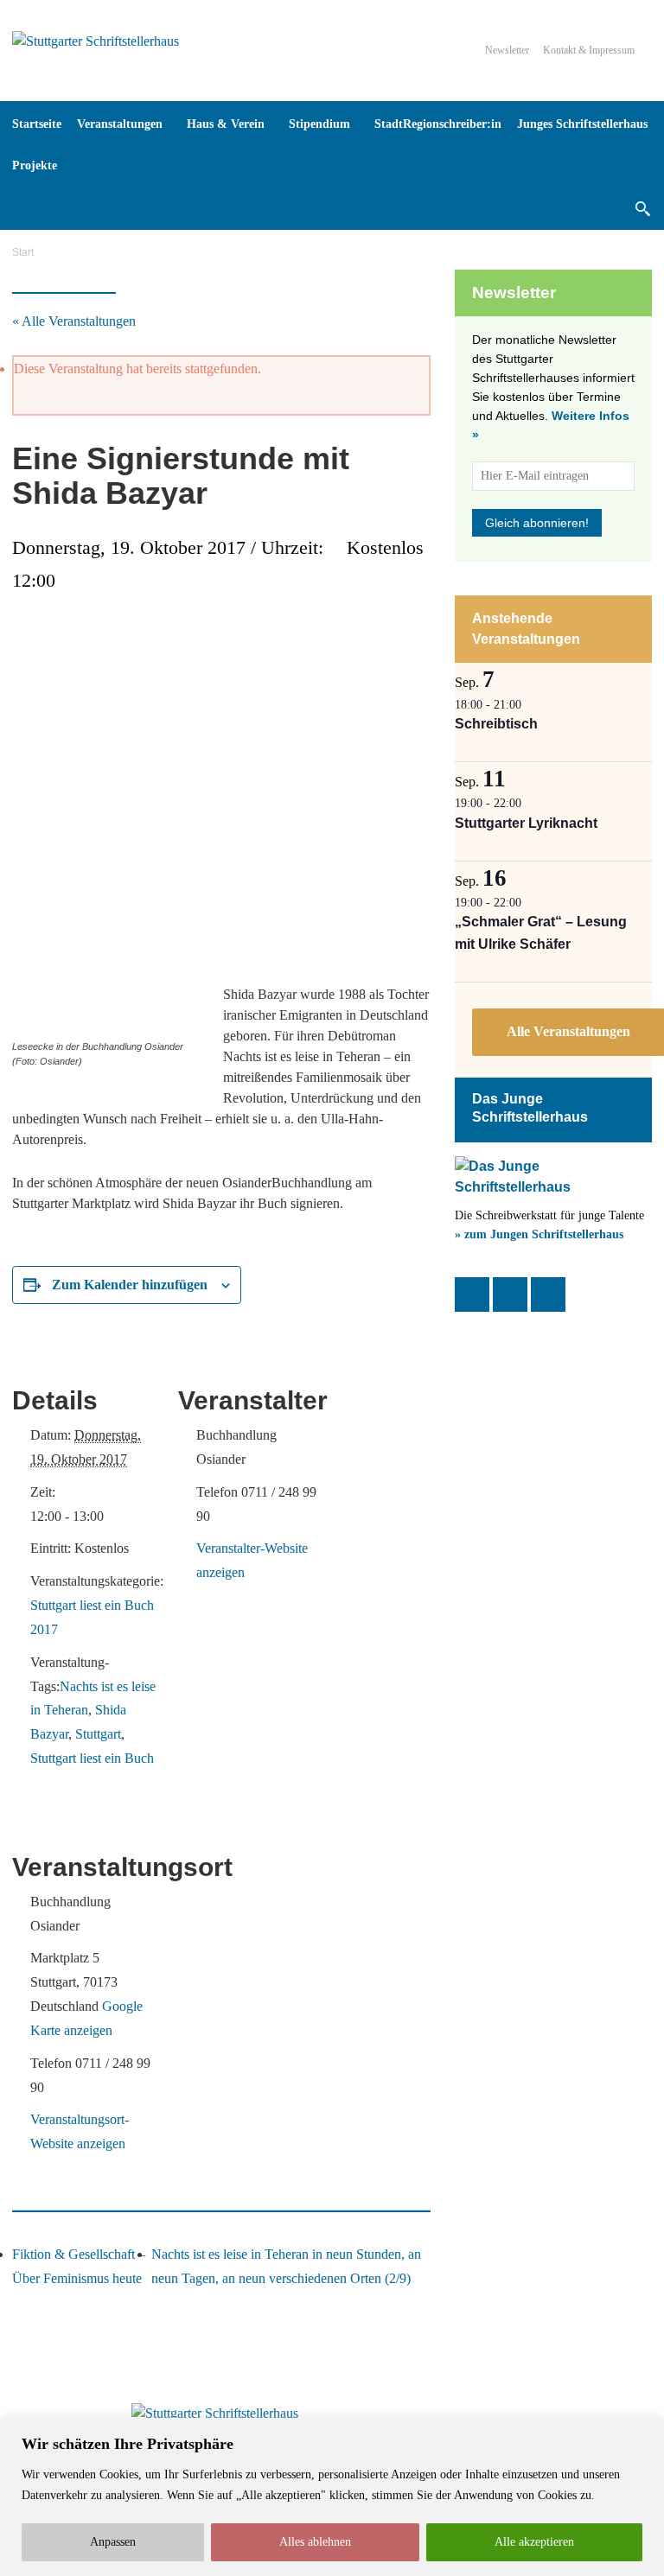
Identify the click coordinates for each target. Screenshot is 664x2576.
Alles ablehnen (315, 2542)
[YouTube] (548, 1294)
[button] (642, 208)
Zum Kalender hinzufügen (130, 1285)
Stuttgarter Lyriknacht (526, 823)
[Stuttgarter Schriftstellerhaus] (214, 2414)
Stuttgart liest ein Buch (92, 1758)
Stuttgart (98, 1734)
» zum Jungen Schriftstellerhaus (539, 1234)
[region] (332, 2497)
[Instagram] (510, 1294)
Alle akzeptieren (534, 2542)
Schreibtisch (496, 724)
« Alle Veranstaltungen (74, 321)
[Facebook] (472, 1294)
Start (23, 252)
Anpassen (113, 2542)
